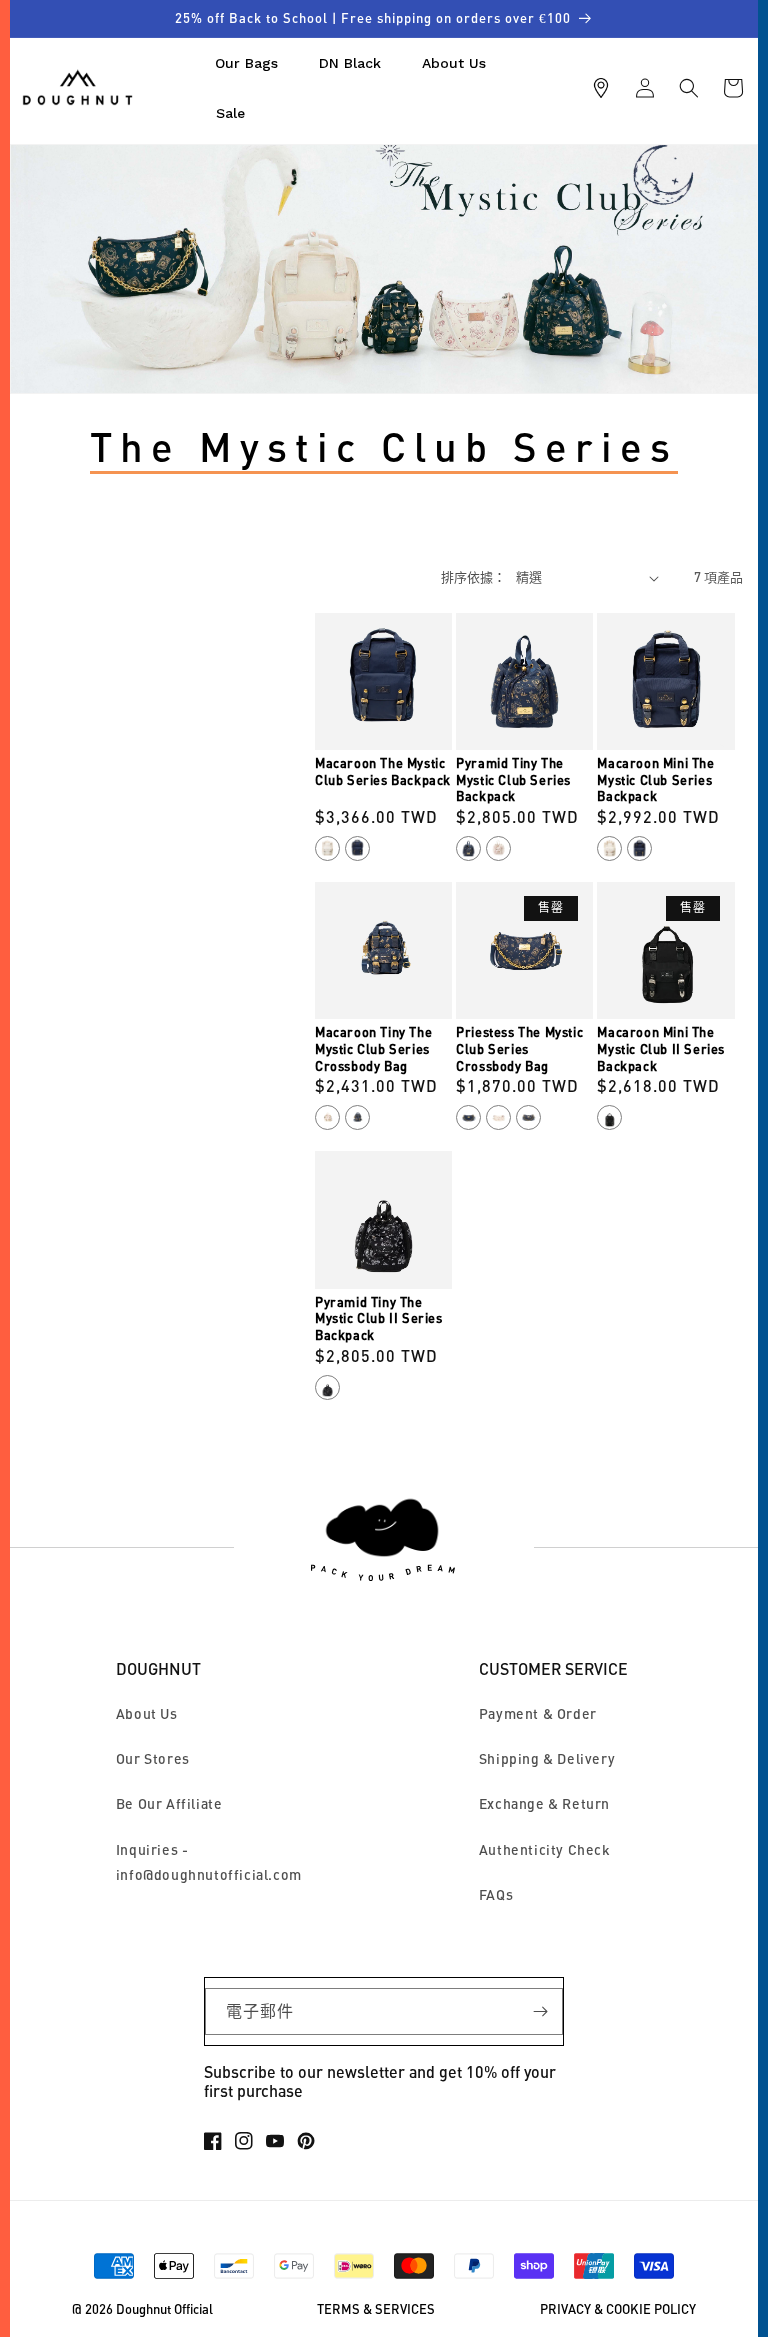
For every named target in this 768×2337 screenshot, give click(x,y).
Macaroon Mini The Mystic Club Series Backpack (655, 779)
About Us (147, 1713)
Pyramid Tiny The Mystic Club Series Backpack (513, 779)
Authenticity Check (545, 1849)
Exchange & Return (544, 1803)
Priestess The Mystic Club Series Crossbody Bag (519, 1048)
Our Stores (153, 1758)
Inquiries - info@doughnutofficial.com (209, 1862)
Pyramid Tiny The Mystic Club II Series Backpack (379, 1318)
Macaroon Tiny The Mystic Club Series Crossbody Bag (373, 1048)
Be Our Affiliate (169, 1803)
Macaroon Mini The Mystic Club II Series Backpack (661, 1048)
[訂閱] (540, 2011)
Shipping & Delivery (547, 1758)
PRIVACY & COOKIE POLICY (618, 2309)
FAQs (496, 1894)
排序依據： (473, 577)
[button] (689, 88)
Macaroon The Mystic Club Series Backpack (383, 771)
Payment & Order (538, 1713)
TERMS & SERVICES (376, 2309)
